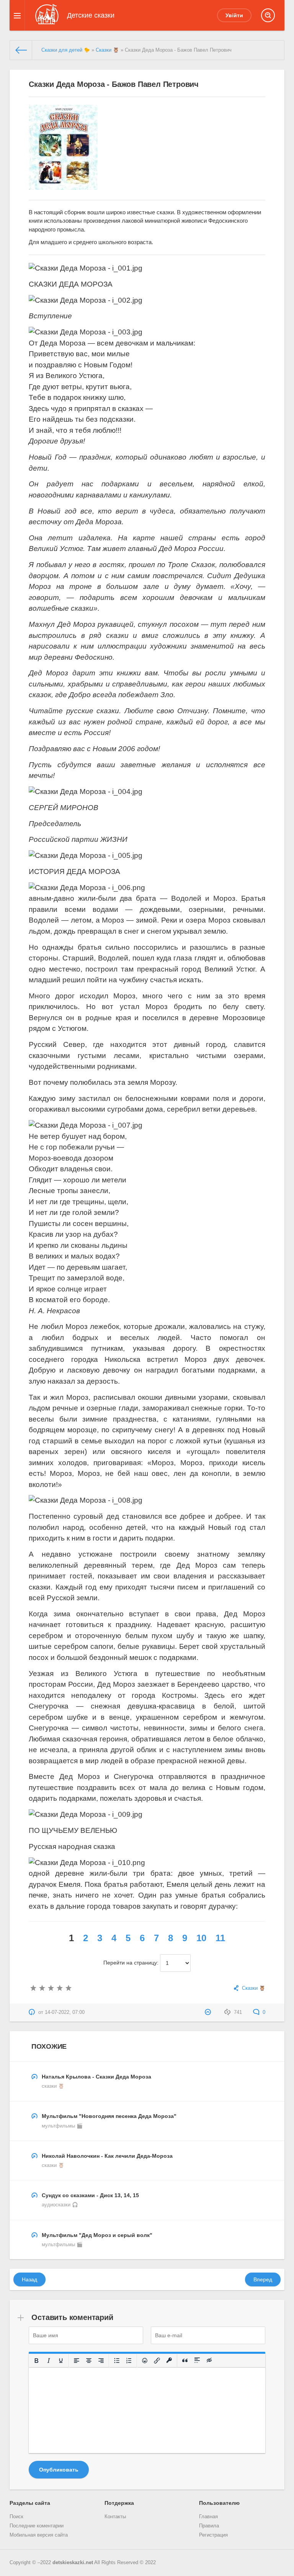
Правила (209, 2526)
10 (201, 1938)
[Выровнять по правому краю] (101, 2361)
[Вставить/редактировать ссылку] (157, 2361)
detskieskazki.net (73, 2563)
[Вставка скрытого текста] (209, 2361)
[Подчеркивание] (61, 2361)
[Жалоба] (209, 2012)
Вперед (263, 2279)
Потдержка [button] (119, 2503)
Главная (208, 2517)
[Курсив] (49, 2361)
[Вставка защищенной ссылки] (169, 2361)
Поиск (16, 2517)
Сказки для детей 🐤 (66, 50)
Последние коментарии (37, 2526)
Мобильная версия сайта (39, 2535)
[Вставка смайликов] (145, 2361)
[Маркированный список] (117, 2361)
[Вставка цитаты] (185, 2361)
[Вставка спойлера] (197, 2361)
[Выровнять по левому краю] (77, 2361)
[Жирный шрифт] (36, 2361)
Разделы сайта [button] (30, 2503)
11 (220, 1938)
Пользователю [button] (219, 2503)
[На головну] (21, 50)
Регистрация (213, 2535)
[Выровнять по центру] (89, 2361)
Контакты (115, 2517)
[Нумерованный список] (129, 2361)
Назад (29, 2279)
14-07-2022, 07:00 (65, 2012)
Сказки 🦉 (107, 50)
